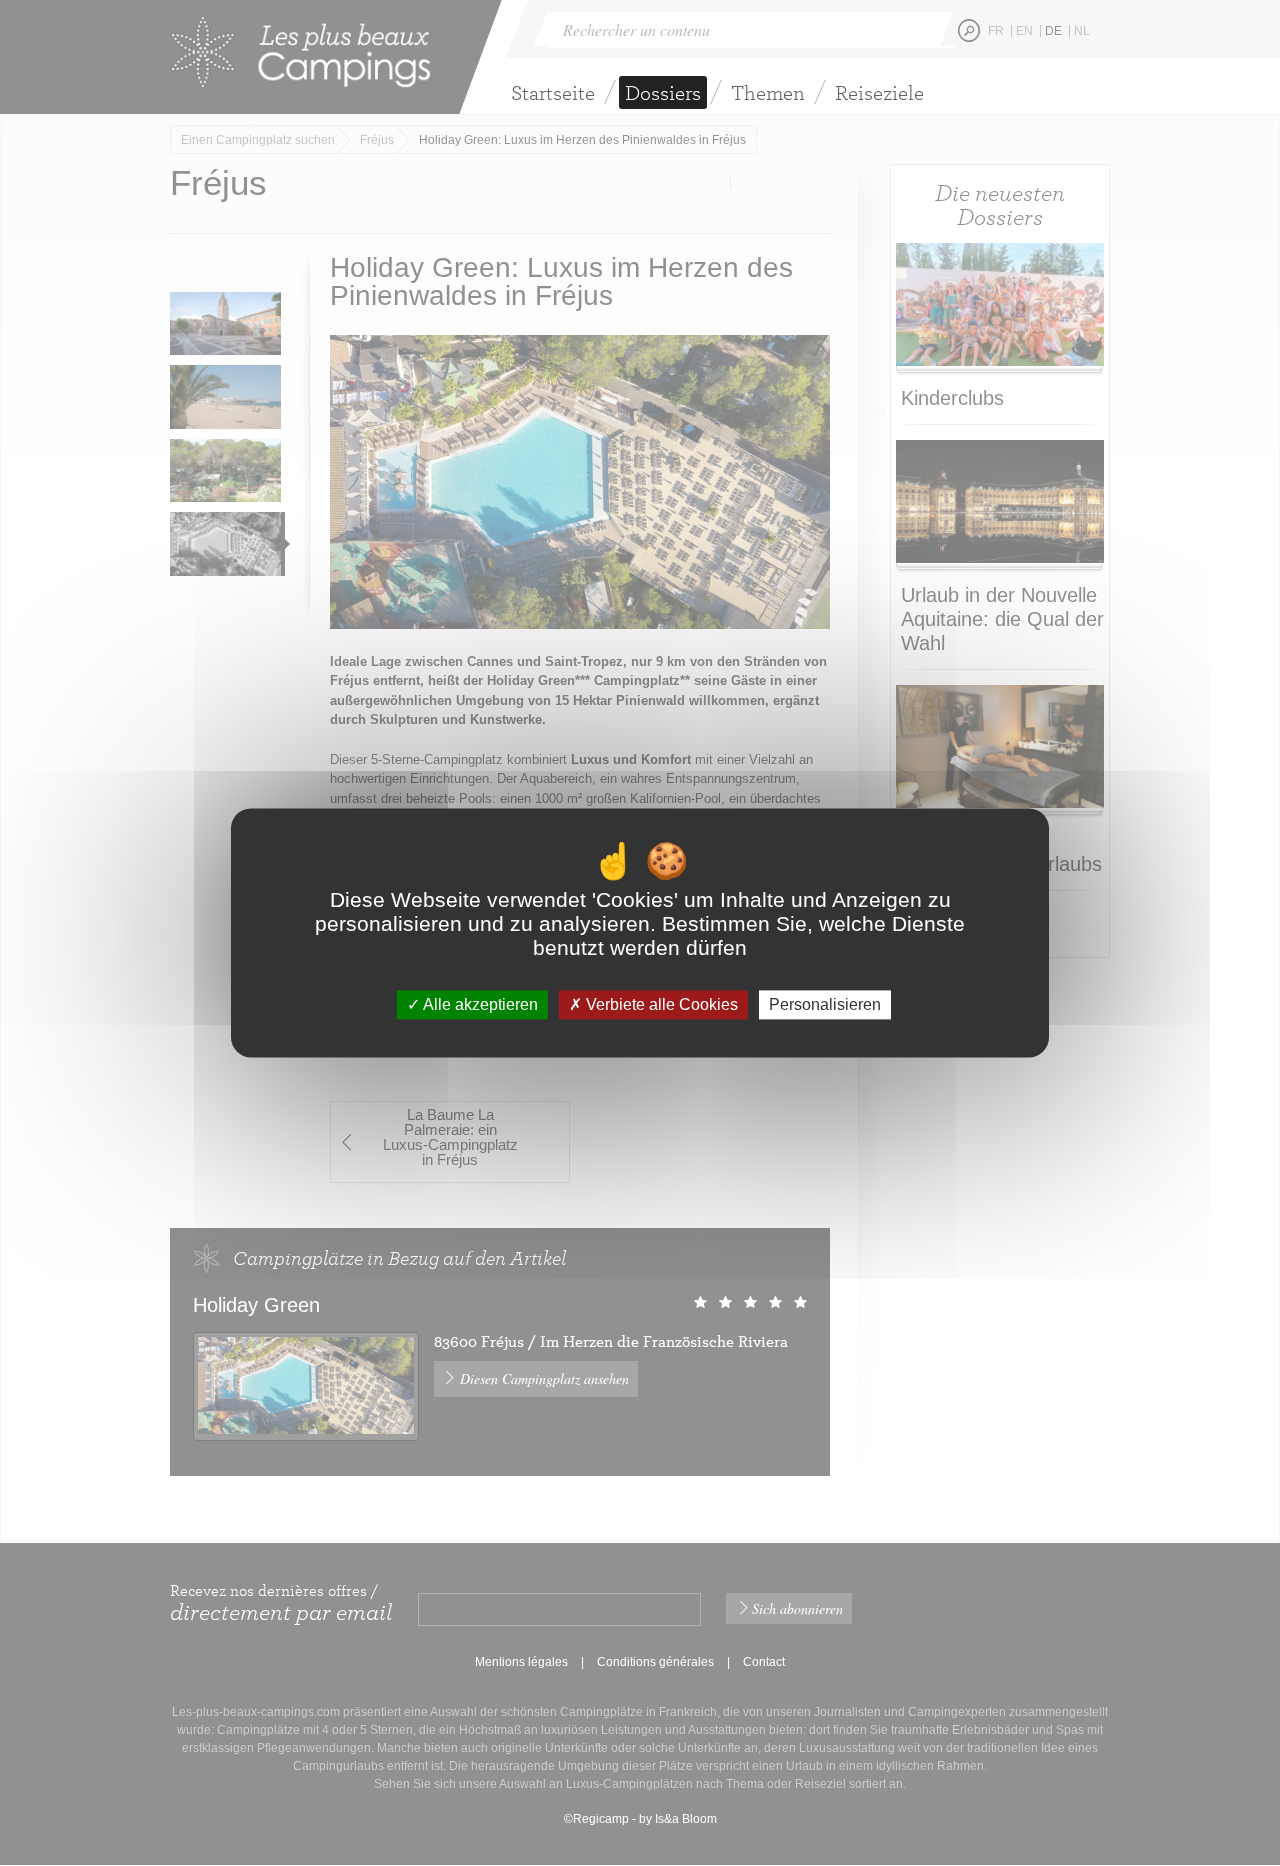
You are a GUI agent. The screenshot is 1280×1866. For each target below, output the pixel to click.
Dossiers (663, 92)
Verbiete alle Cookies (660, 1004)
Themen (768, 92)
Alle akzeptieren (479, 1004)
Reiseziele (879, 92)
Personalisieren (825, 1004)
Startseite (553, 92)
